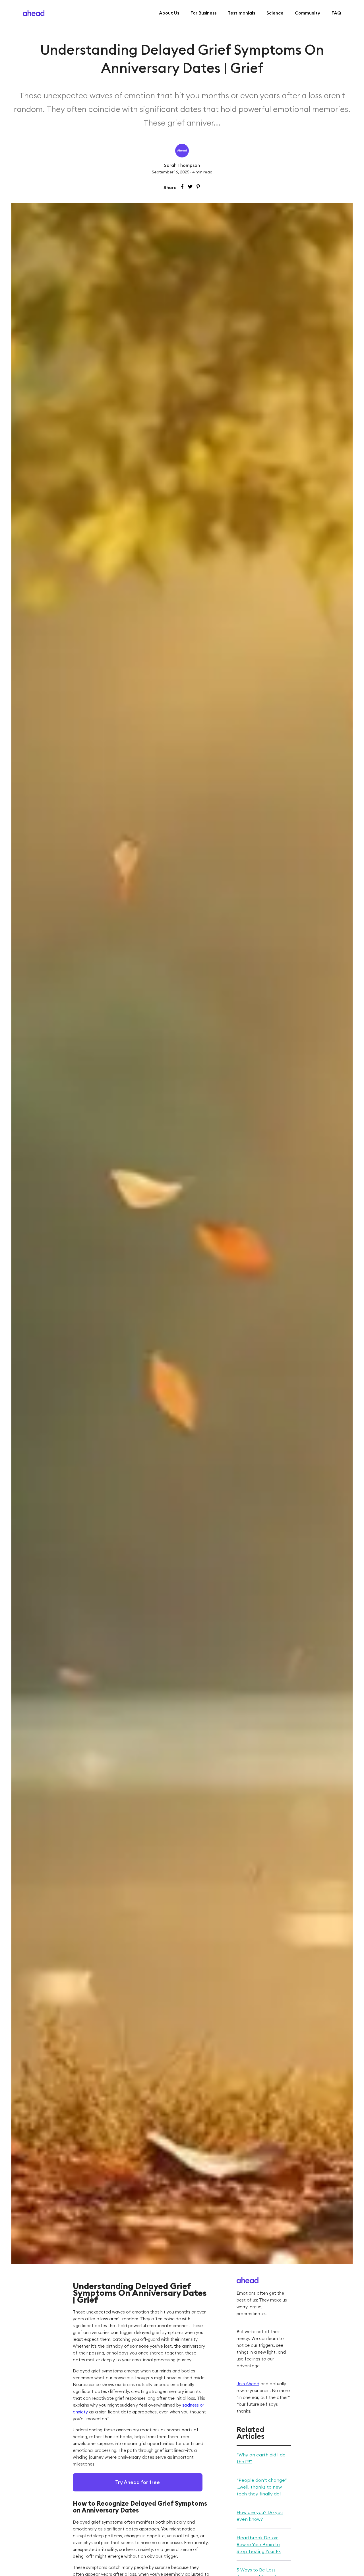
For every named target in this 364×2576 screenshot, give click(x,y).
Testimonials (241, 13)
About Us (169, 13)
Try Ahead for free (137, 2482)
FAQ (336, 13)
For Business (203, 13)
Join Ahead (248, 2384)
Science (275, 13)
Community (308, 13)
